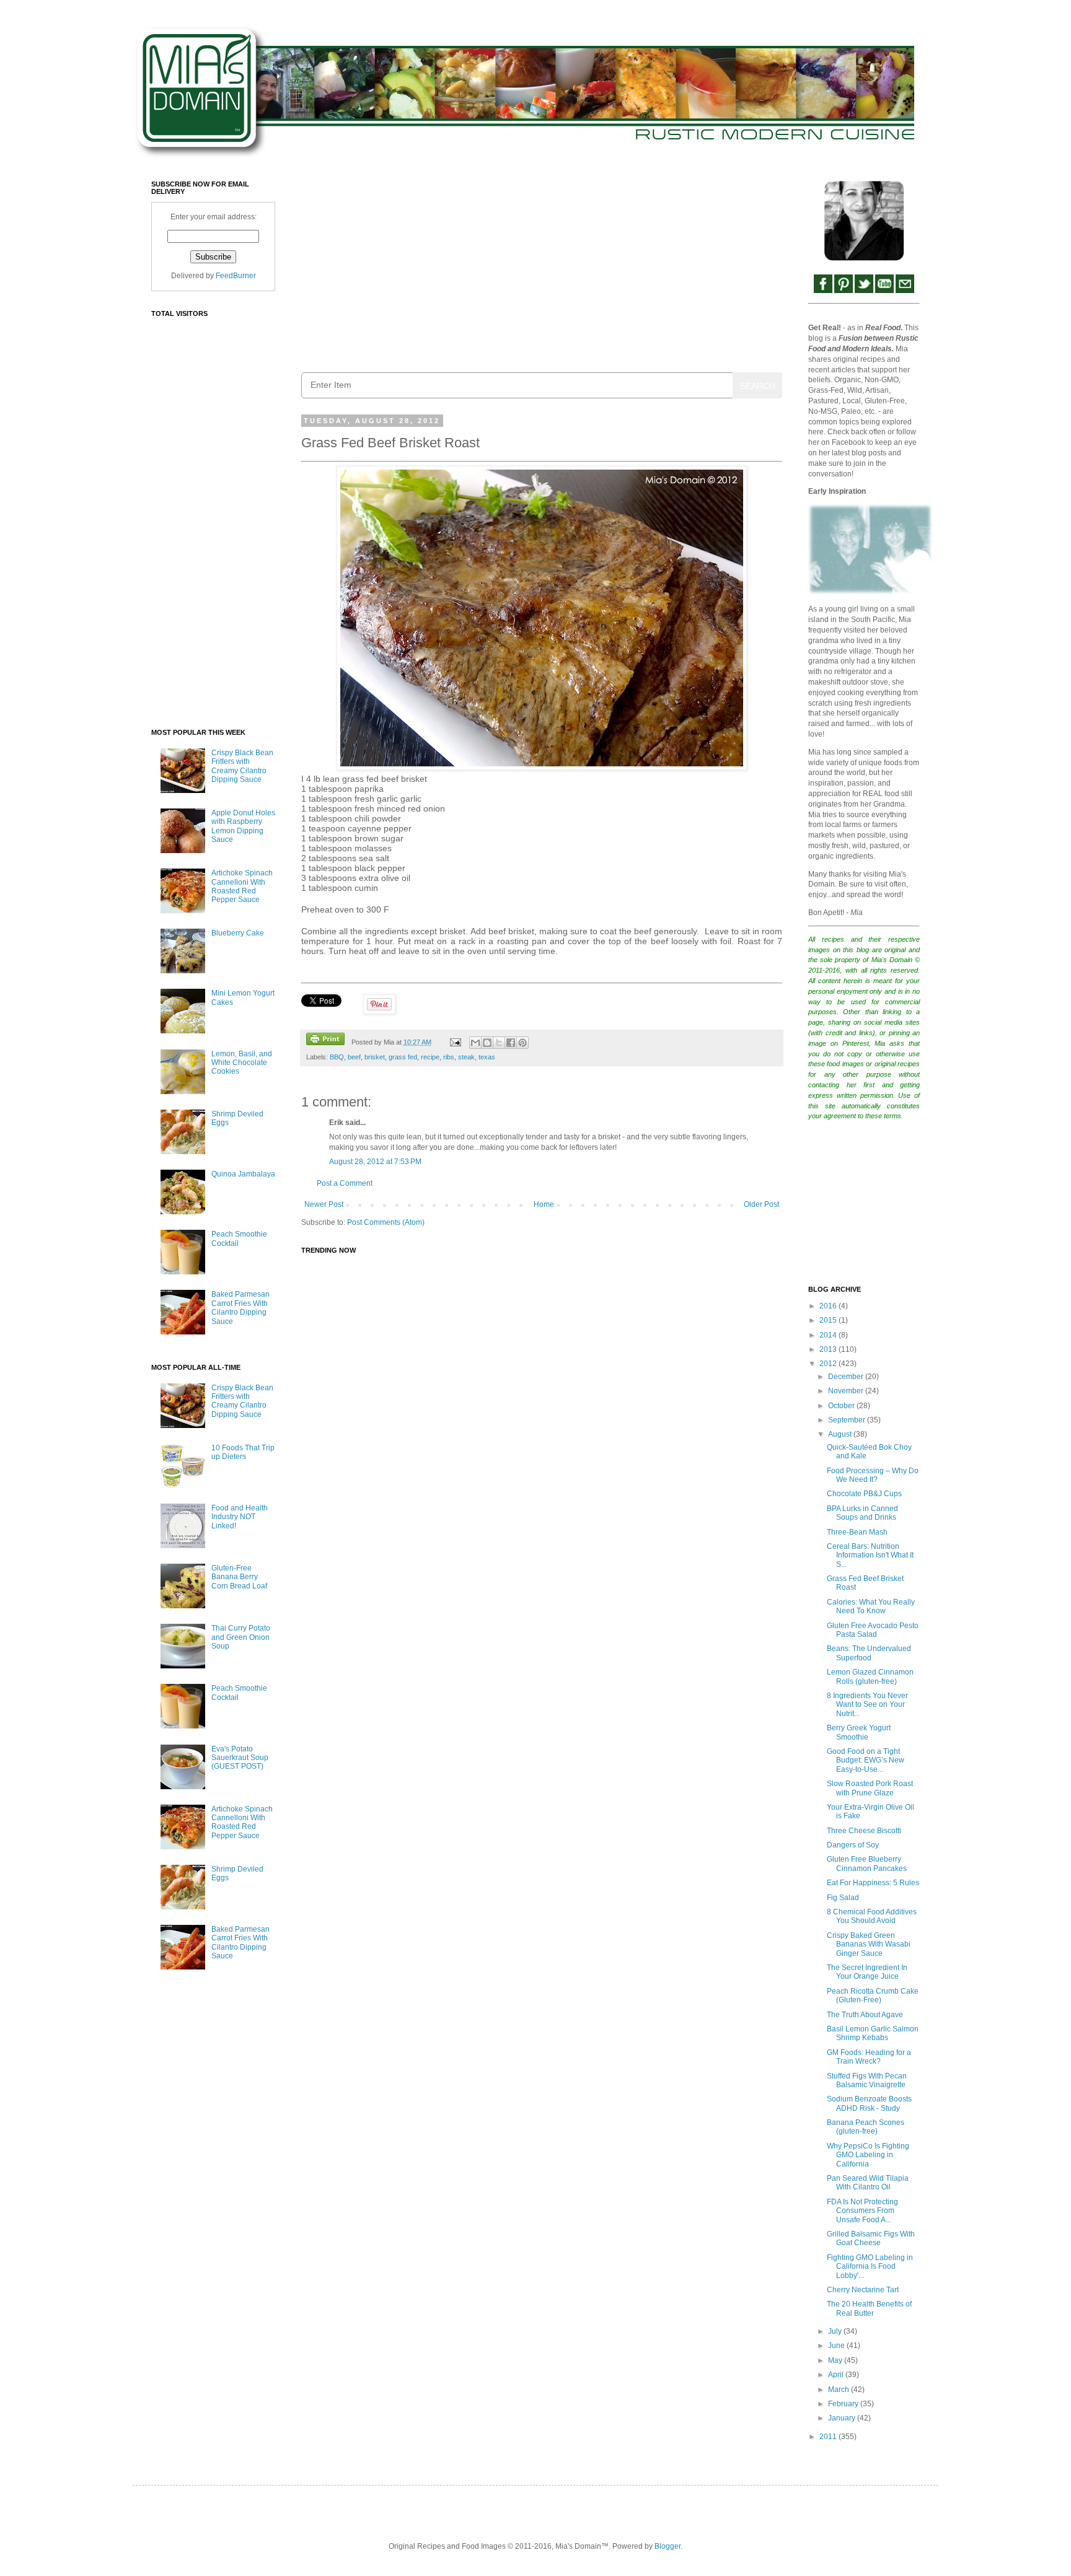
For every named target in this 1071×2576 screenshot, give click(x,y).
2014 (829, 1335)
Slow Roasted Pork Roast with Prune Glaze (870, 1788)
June (837, 2346)
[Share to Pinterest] (522, 1043)
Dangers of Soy (853, 1845)
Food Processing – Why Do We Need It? (873, 1475)
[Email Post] (454, 1042)
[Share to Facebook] (511, 1043)
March (840, 2390)
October (842, 1406)
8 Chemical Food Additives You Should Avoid (872, 1916)
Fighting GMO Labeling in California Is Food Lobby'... (870, 2267)
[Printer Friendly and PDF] (325, 1040)
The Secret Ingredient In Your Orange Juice (867, 1972)
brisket (375, 1057)
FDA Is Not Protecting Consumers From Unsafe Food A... (862, 2211)
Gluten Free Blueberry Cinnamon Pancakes (867, 1864)
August (841, 1434)
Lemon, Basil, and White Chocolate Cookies (242, 1063)
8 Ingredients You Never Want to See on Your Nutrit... (867, 1705)
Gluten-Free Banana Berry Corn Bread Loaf (239, 1577)
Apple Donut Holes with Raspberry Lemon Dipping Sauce (243, 826)
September (848, 1420)
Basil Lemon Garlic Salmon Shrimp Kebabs (873, 2033)
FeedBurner (236, 276)
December (847, 1377)
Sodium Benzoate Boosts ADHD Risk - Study (869, 2103)
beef (354, 1057)
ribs (449, 1057)
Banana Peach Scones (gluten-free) (866, 2127)
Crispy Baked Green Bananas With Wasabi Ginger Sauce (869, 1944)
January (843, 2418)
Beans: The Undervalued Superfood (869, 1653)
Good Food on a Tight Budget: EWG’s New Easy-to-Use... (866, 1760)
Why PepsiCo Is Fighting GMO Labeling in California (868, 2155)
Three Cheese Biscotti (864, 1831)
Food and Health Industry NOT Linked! (240, 1517)
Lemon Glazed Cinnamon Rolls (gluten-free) (870, 1676)
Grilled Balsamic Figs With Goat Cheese (871, 2238)
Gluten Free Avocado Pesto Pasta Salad (873, 1630)
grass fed (403, 1057)
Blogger (668, 2546)
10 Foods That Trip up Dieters (243, 1452)
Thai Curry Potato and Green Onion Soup (241, 1637)
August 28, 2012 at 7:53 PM (375, 1162)
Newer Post (324, 1204)
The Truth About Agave (865, 2015)
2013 (829, 1349)
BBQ (337, 1057)
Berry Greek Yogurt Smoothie (859, 1732)
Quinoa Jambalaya (243, 1174)
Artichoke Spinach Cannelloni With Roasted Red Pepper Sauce (242, 886)
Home (544, 1204)
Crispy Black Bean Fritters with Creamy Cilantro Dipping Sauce (242, 766)
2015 (829, 1320)
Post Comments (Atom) (386, 1222)
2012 (829, 1364)
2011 (829, 2437)
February (844, 2404)
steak (466, 1057)
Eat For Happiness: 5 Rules (873, 1883)
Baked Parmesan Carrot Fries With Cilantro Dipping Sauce (240, 1308)
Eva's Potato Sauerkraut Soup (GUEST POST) (240, 1758)
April (837, 2375)
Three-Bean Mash (857, 1532)
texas (487, 1057)
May (836, 2360)
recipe (430, 1057)
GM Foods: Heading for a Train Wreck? (869, 2057)
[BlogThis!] (487, 1043)
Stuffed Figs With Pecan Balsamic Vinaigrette (867, 2080)
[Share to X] (499, 1043)
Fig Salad (843, 1898)
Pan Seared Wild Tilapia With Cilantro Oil (868, 2183)
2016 (829, 1306)
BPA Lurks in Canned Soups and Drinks (862, 1513)
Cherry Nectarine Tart (863, 2290)
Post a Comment (345, 1183)
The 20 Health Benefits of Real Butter (869, 2308)
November (847, 1391)
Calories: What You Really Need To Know (871, 1606)
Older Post (761, 1204)
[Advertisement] (542, 267)
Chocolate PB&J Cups (864, 1494)
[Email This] (475, 1043)
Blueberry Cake (238, 933)
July (836, 2331)
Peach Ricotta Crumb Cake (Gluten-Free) (873, 1996)
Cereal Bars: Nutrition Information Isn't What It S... (870, 1555)
